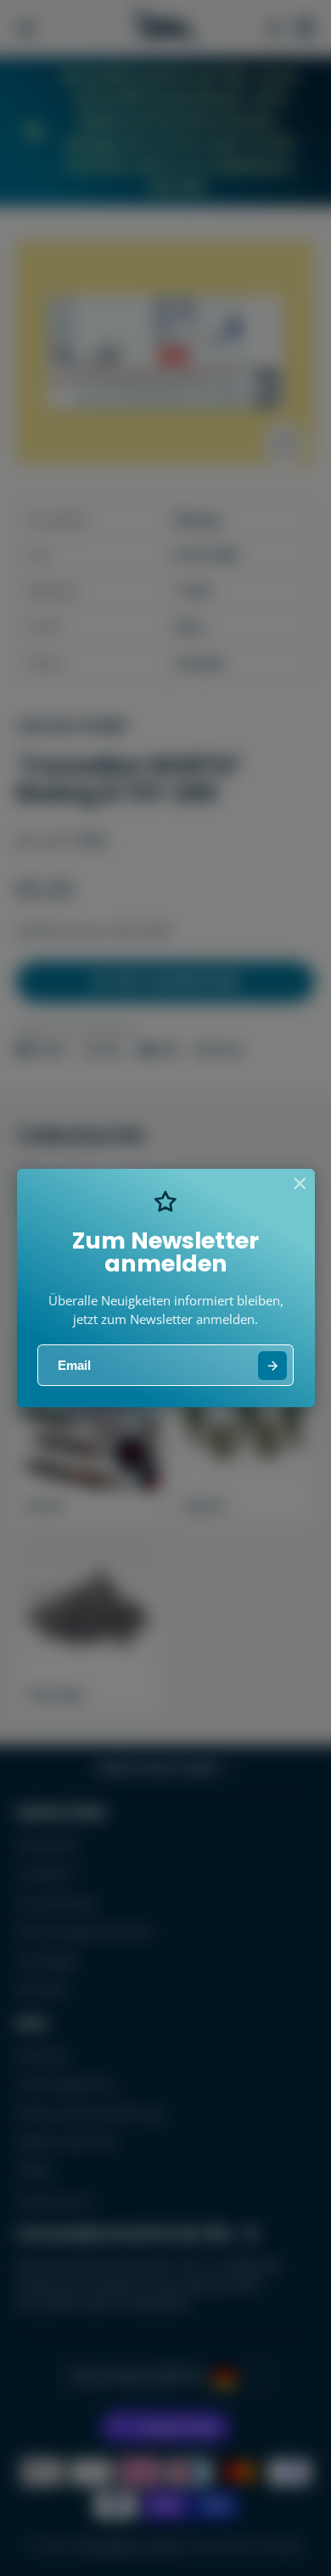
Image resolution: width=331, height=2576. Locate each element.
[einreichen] (273, 1366)
